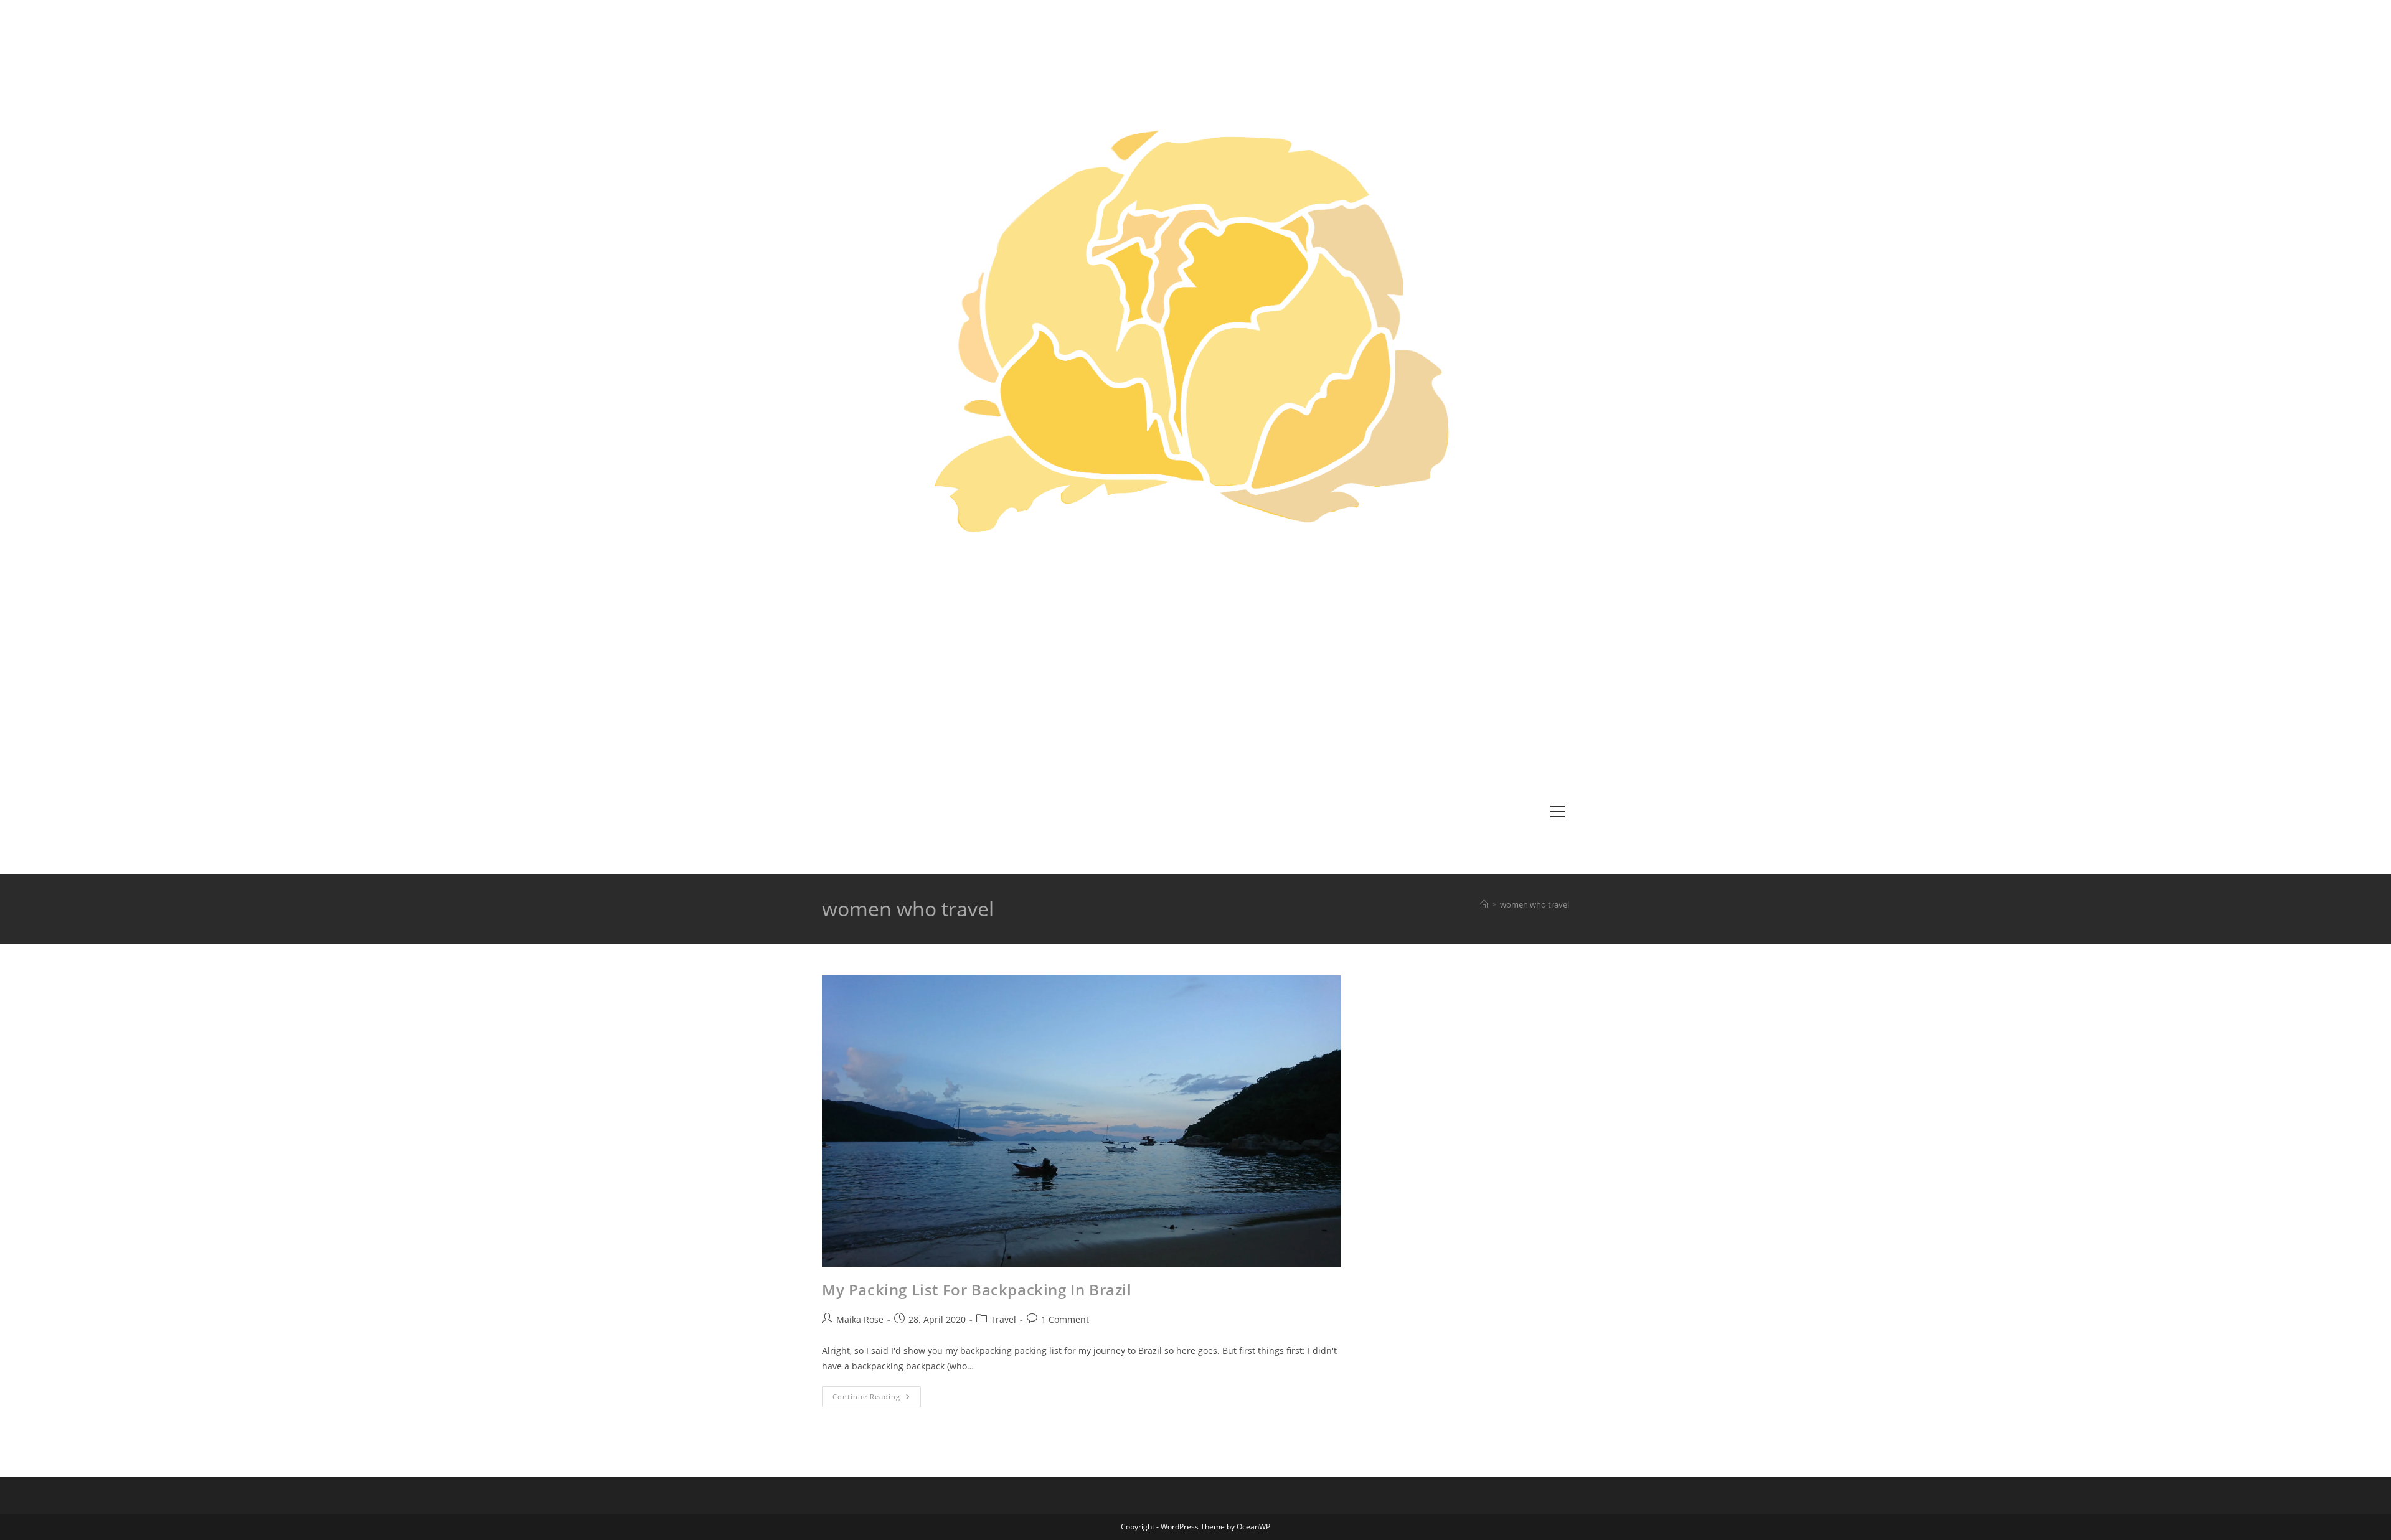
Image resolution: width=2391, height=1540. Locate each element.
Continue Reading (877, 1399)
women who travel (1535, 904)
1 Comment (1065, 1319)
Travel (1003, 1319)
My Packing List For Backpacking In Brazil (977, 1289)
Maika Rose (860, 1319)
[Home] (1484, 904)
